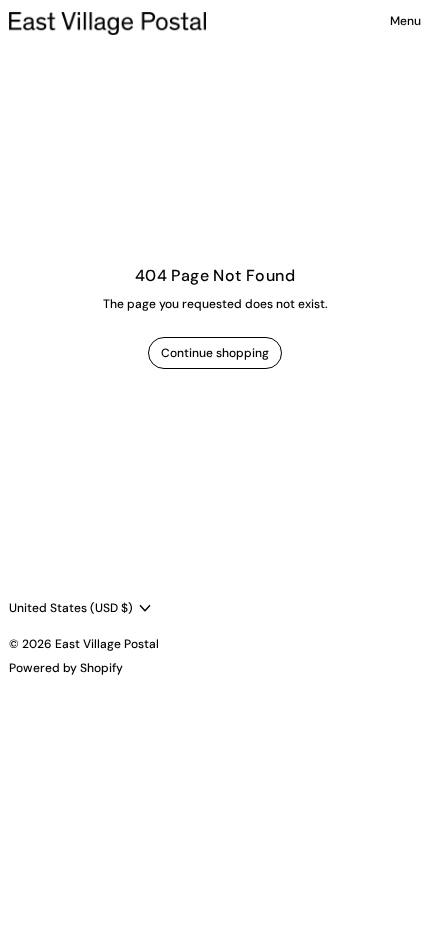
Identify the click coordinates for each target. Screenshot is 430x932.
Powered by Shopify (66, 668)
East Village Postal (107, 644)
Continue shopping (215, 353)
